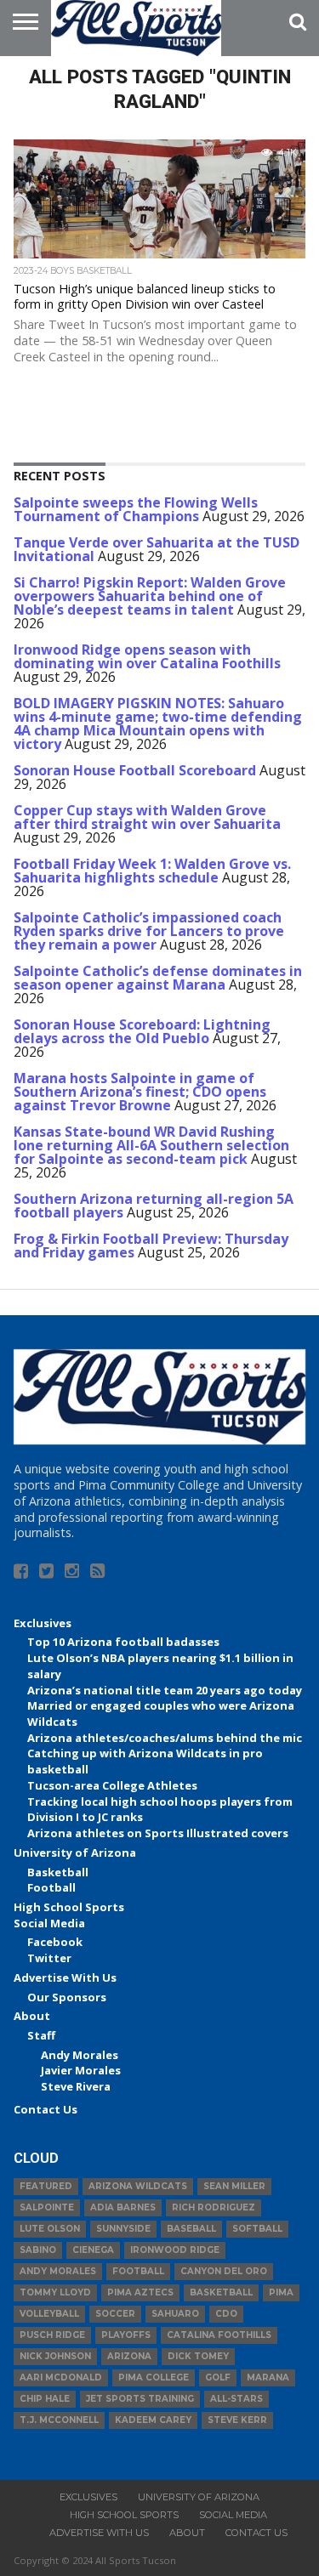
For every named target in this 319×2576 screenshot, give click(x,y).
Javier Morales (81, 2070)
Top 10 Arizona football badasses (123, 1642)
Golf (218, 2377)
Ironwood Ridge (175, 2250)
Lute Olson (50, 2229)
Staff (41, 2035)
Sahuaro (175, 2314)
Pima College (154, 2377)
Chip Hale (45, 2399)
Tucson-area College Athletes (112, 1785)
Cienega (93, 2250)
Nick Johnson (55, 2356)
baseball (191, 2229)
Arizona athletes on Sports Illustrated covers (158, 1833)
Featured (46, 2186)
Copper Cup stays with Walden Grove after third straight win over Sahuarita (147, 817)
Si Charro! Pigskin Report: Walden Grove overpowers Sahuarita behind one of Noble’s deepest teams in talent (150, 596)
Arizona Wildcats (138, 2186)
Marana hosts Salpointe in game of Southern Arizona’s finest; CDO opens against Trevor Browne (140, 1092)
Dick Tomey (198, 2356)
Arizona (129, 2356)
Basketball (58, 1872)
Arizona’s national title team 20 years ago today (165, 1690)
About (32, 2016)
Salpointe (47, 2207)
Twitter (49, 1958)
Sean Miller (234, 2186)
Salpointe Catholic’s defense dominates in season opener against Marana (158, 978)
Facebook (55, 1942)
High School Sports (69, 1907)
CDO (226, 2314)
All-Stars (236, 2399)
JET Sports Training (140, 2399)
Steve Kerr (237, 2420)
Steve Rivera (76, 2086)
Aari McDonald (61, 2377)
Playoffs (126, 2335)
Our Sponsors (67, 1997)
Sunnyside (123, 2229)
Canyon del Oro (224, 2271)
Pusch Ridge (52, 2335)
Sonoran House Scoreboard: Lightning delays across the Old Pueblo (142, 1031)
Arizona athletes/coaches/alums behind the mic (165, 1738)
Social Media (49, 1923)
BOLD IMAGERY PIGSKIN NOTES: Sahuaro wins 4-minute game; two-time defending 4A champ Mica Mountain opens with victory (158, 723)
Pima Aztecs (140, 2292)
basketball (221, 2292)
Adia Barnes (123, 2207)
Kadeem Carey (153, 2420)
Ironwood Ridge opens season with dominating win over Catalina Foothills (147, 656)
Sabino (38, 2250)
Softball (257, 2229)
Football (51, 1887)
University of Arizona (75, 1853)
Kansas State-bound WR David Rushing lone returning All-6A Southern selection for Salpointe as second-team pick (151, 1145)
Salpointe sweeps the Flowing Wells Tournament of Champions (136, 509)
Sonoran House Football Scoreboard (135, 770)
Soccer (115, 2314)
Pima (281, 2292)
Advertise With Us (65, 1977)
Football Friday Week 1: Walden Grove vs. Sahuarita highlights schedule (152, 871)
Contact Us (46, 2109)
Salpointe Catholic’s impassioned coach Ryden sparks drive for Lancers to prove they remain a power (149, 931)
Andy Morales (80, 2055)
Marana (268, 2377)
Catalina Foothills (219, 2335)
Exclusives (43, 1623)
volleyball (49, 2314)
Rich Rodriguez (214, 2207)
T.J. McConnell (59, 2420)
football (138, 2271)
